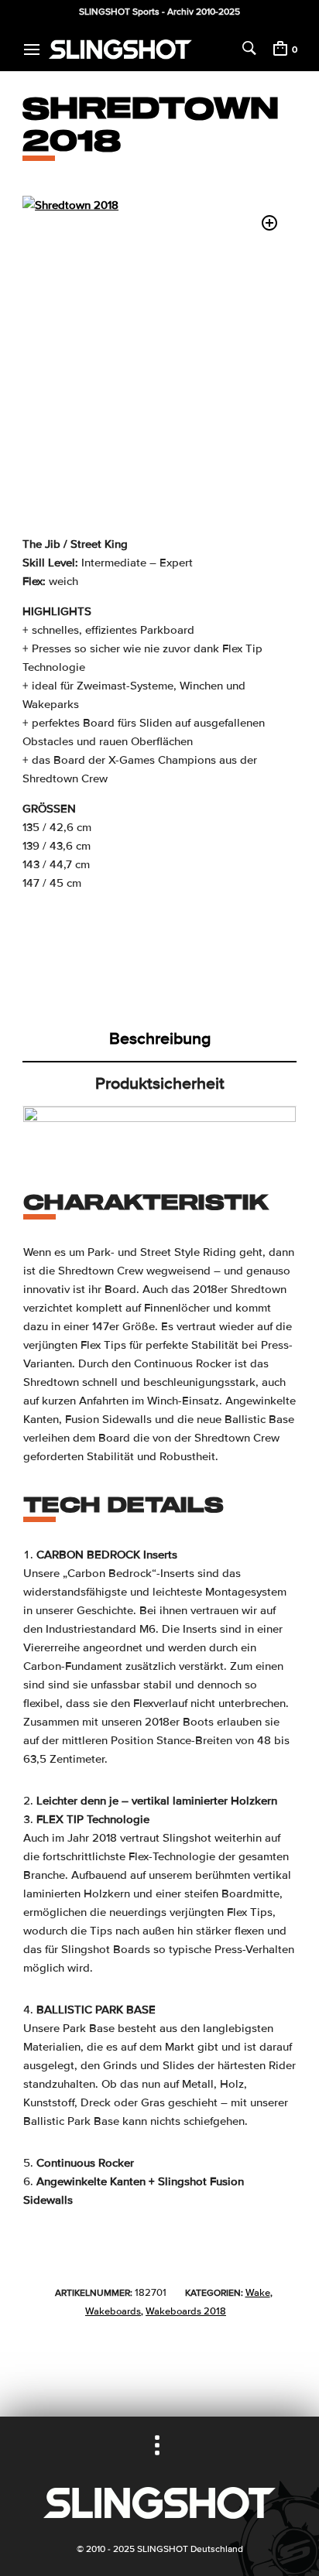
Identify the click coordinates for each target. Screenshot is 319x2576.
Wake (258, 2293)
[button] (269, 223)
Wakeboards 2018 (186, 2311)
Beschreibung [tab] (160, 1038)
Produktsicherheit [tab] (160, 1083)
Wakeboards (113, 2311)
